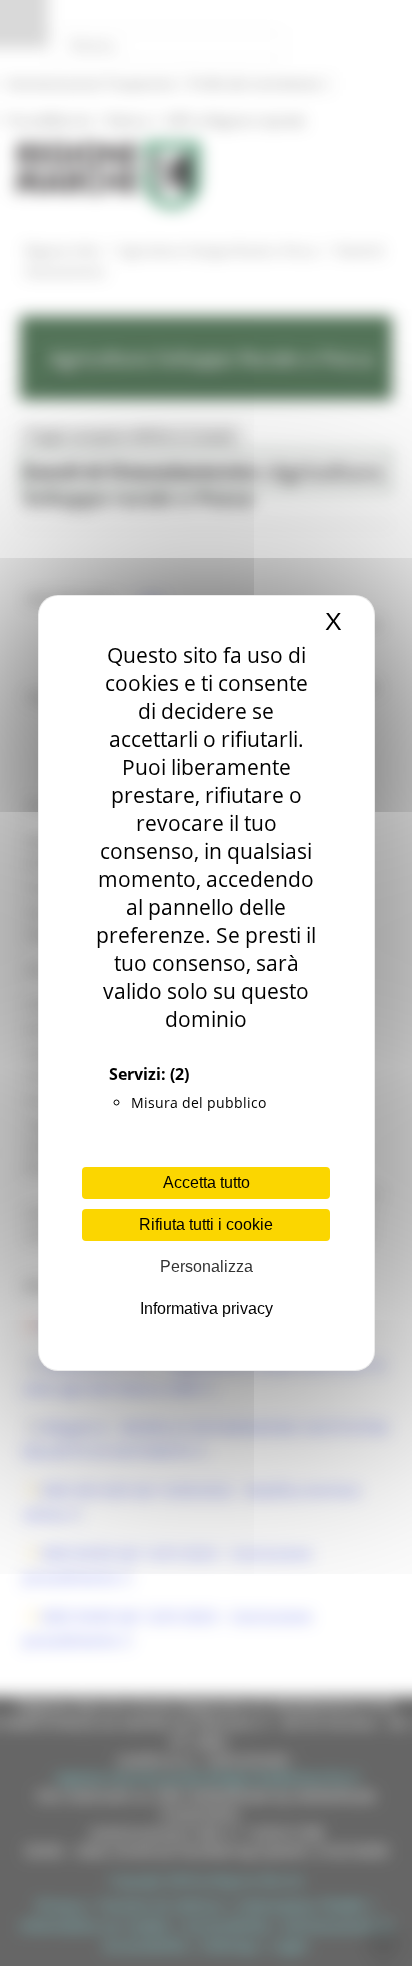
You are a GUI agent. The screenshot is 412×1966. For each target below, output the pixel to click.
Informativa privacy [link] (206, 1308)
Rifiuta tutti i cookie (206, 1224)
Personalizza (206, 1266)
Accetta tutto (206, 1182)
